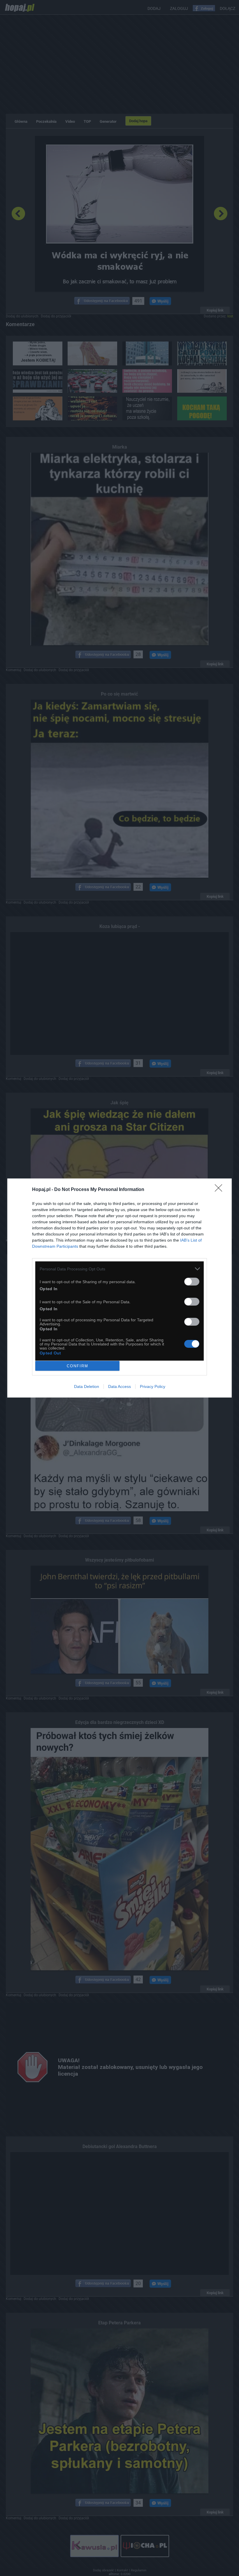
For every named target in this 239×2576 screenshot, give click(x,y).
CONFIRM (78, 1366)
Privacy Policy (153, 1386)
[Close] (220, 1190)
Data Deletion (87, 1386)
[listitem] (119, 1269)
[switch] (192, 1282)
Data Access (119, 1386)
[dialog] (119, 1288)
